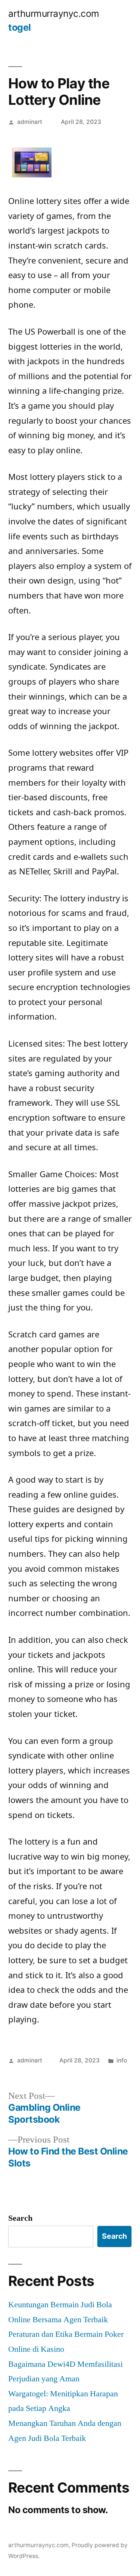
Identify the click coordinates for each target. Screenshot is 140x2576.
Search (20, 2218)
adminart (30, 122)
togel (20, 27)
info (122, 2060)
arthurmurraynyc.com (54, 13)
